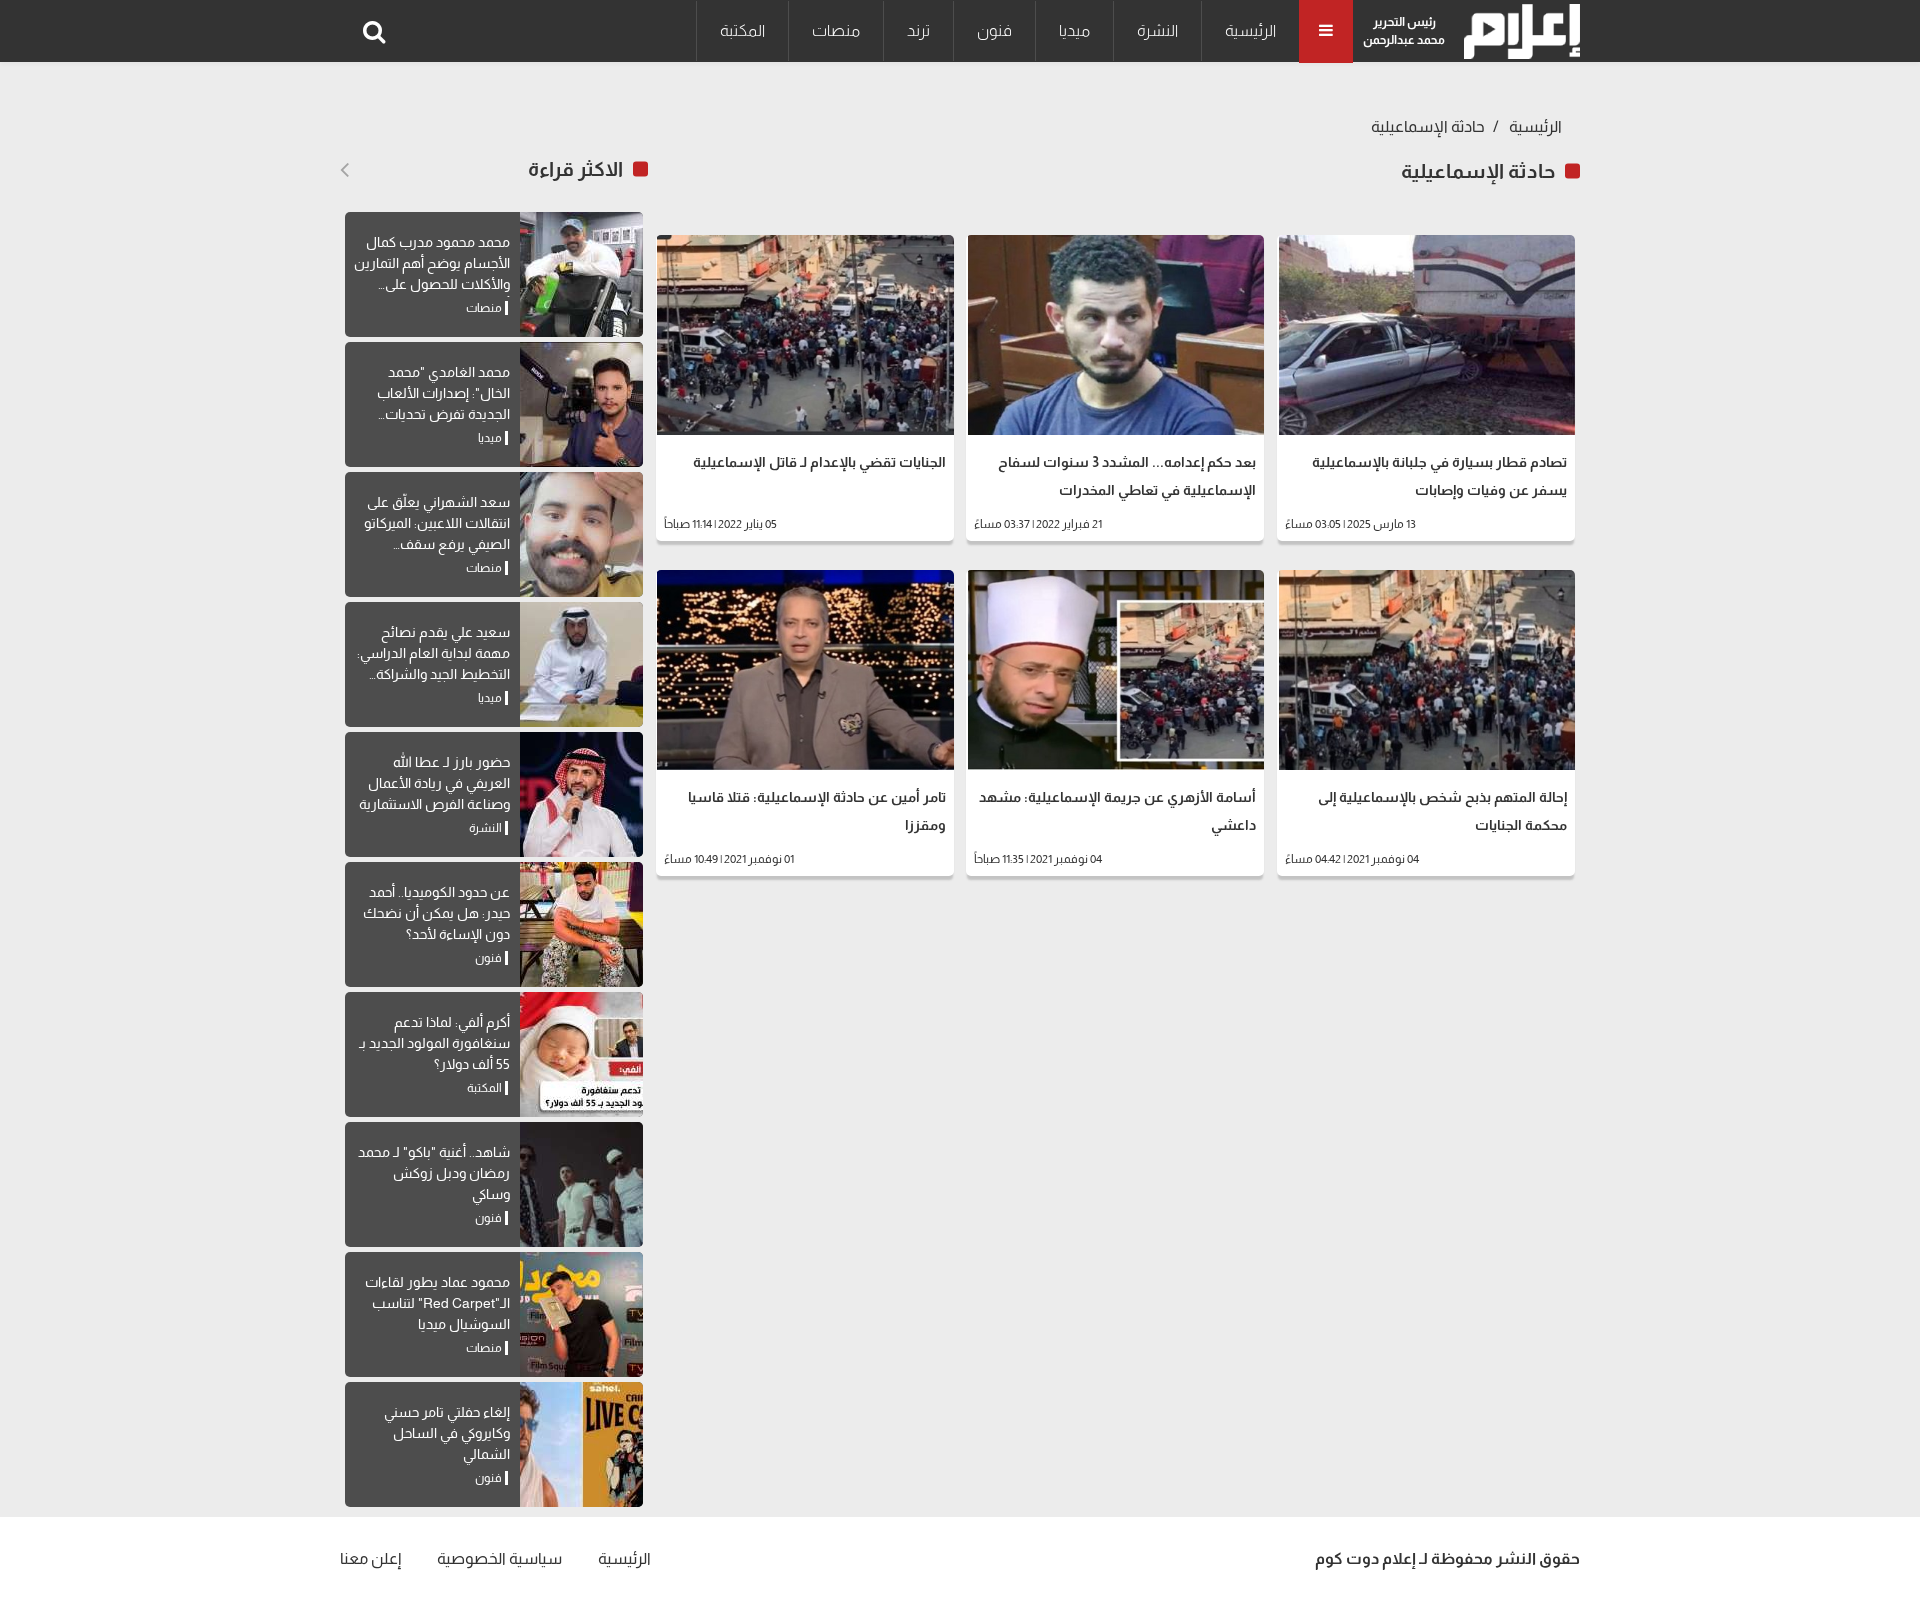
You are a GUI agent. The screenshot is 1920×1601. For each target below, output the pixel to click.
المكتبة (742, 30)
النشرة (1157, 30)
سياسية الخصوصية (499, 1558)
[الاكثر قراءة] (344, 170)
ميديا (1074, 30)
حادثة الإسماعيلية (1428, 126)
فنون (994, 30)
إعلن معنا (370, 1558)
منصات (836, 30)
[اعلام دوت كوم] (1517, 31)
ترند (918, 30)
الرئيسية (1250, 30)
